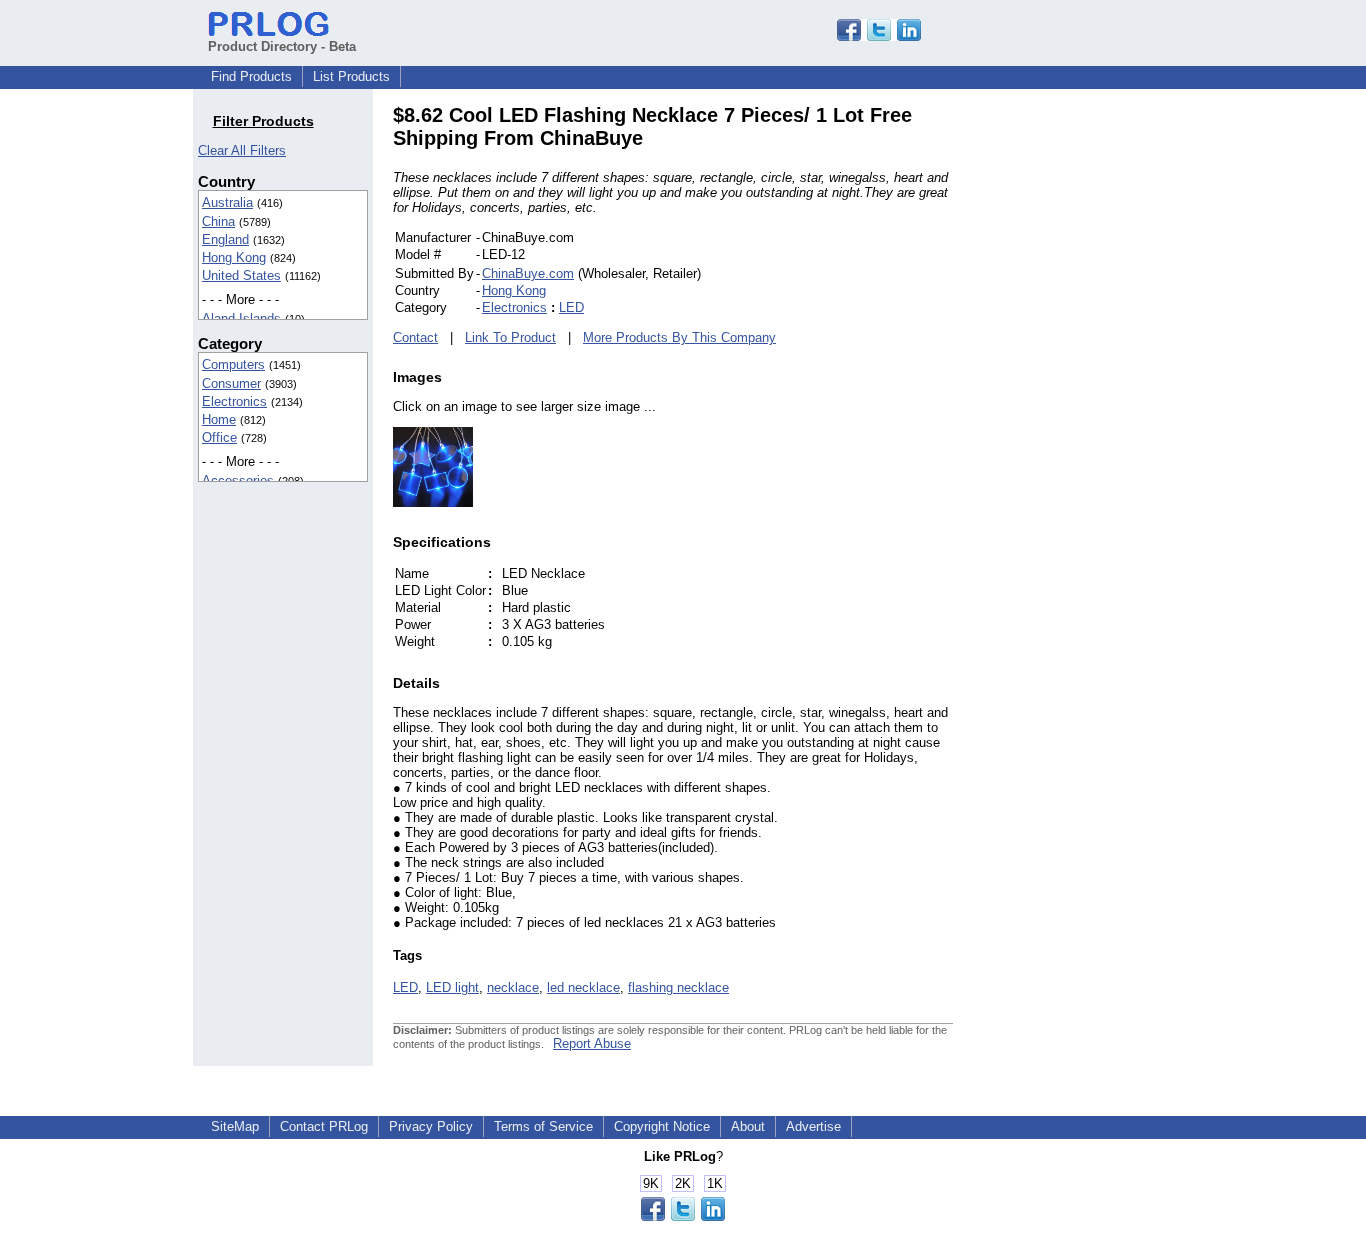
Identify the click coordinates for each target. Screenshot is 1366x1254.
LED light (452, 987)
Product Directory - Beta (282, 46)
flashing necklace (678, 987)
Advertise (813, 1126)
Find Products (251, 76)
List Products (351, 76)
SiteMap (235, 1126)
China (218, 221)
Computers (233, 364)
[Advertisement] (1088, 404)
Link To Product (510, 337)
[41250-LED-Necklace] (433, 502)
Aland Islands (241, 318)
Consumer (231, 383)
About (748, 1126)
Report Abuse (592, 1043)
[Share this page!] (879, 36)
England (225, 239)
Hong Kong (234, 257)
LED (571, 307)
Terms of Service (543, 1126)
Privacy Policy (431, 1126)
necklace (513, 987)
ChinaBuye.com (528, 273)
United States (241, 275)
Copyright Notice (662, 1126)
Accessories (238, 480)
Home (219, 419)
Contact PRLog (324, 1126)
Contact (415, 337)
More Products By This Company (679, 337)
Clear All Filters (242, 150)
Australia (227, 202)
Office (219, 437)
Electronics (234, 401)
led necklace (583, 987)
